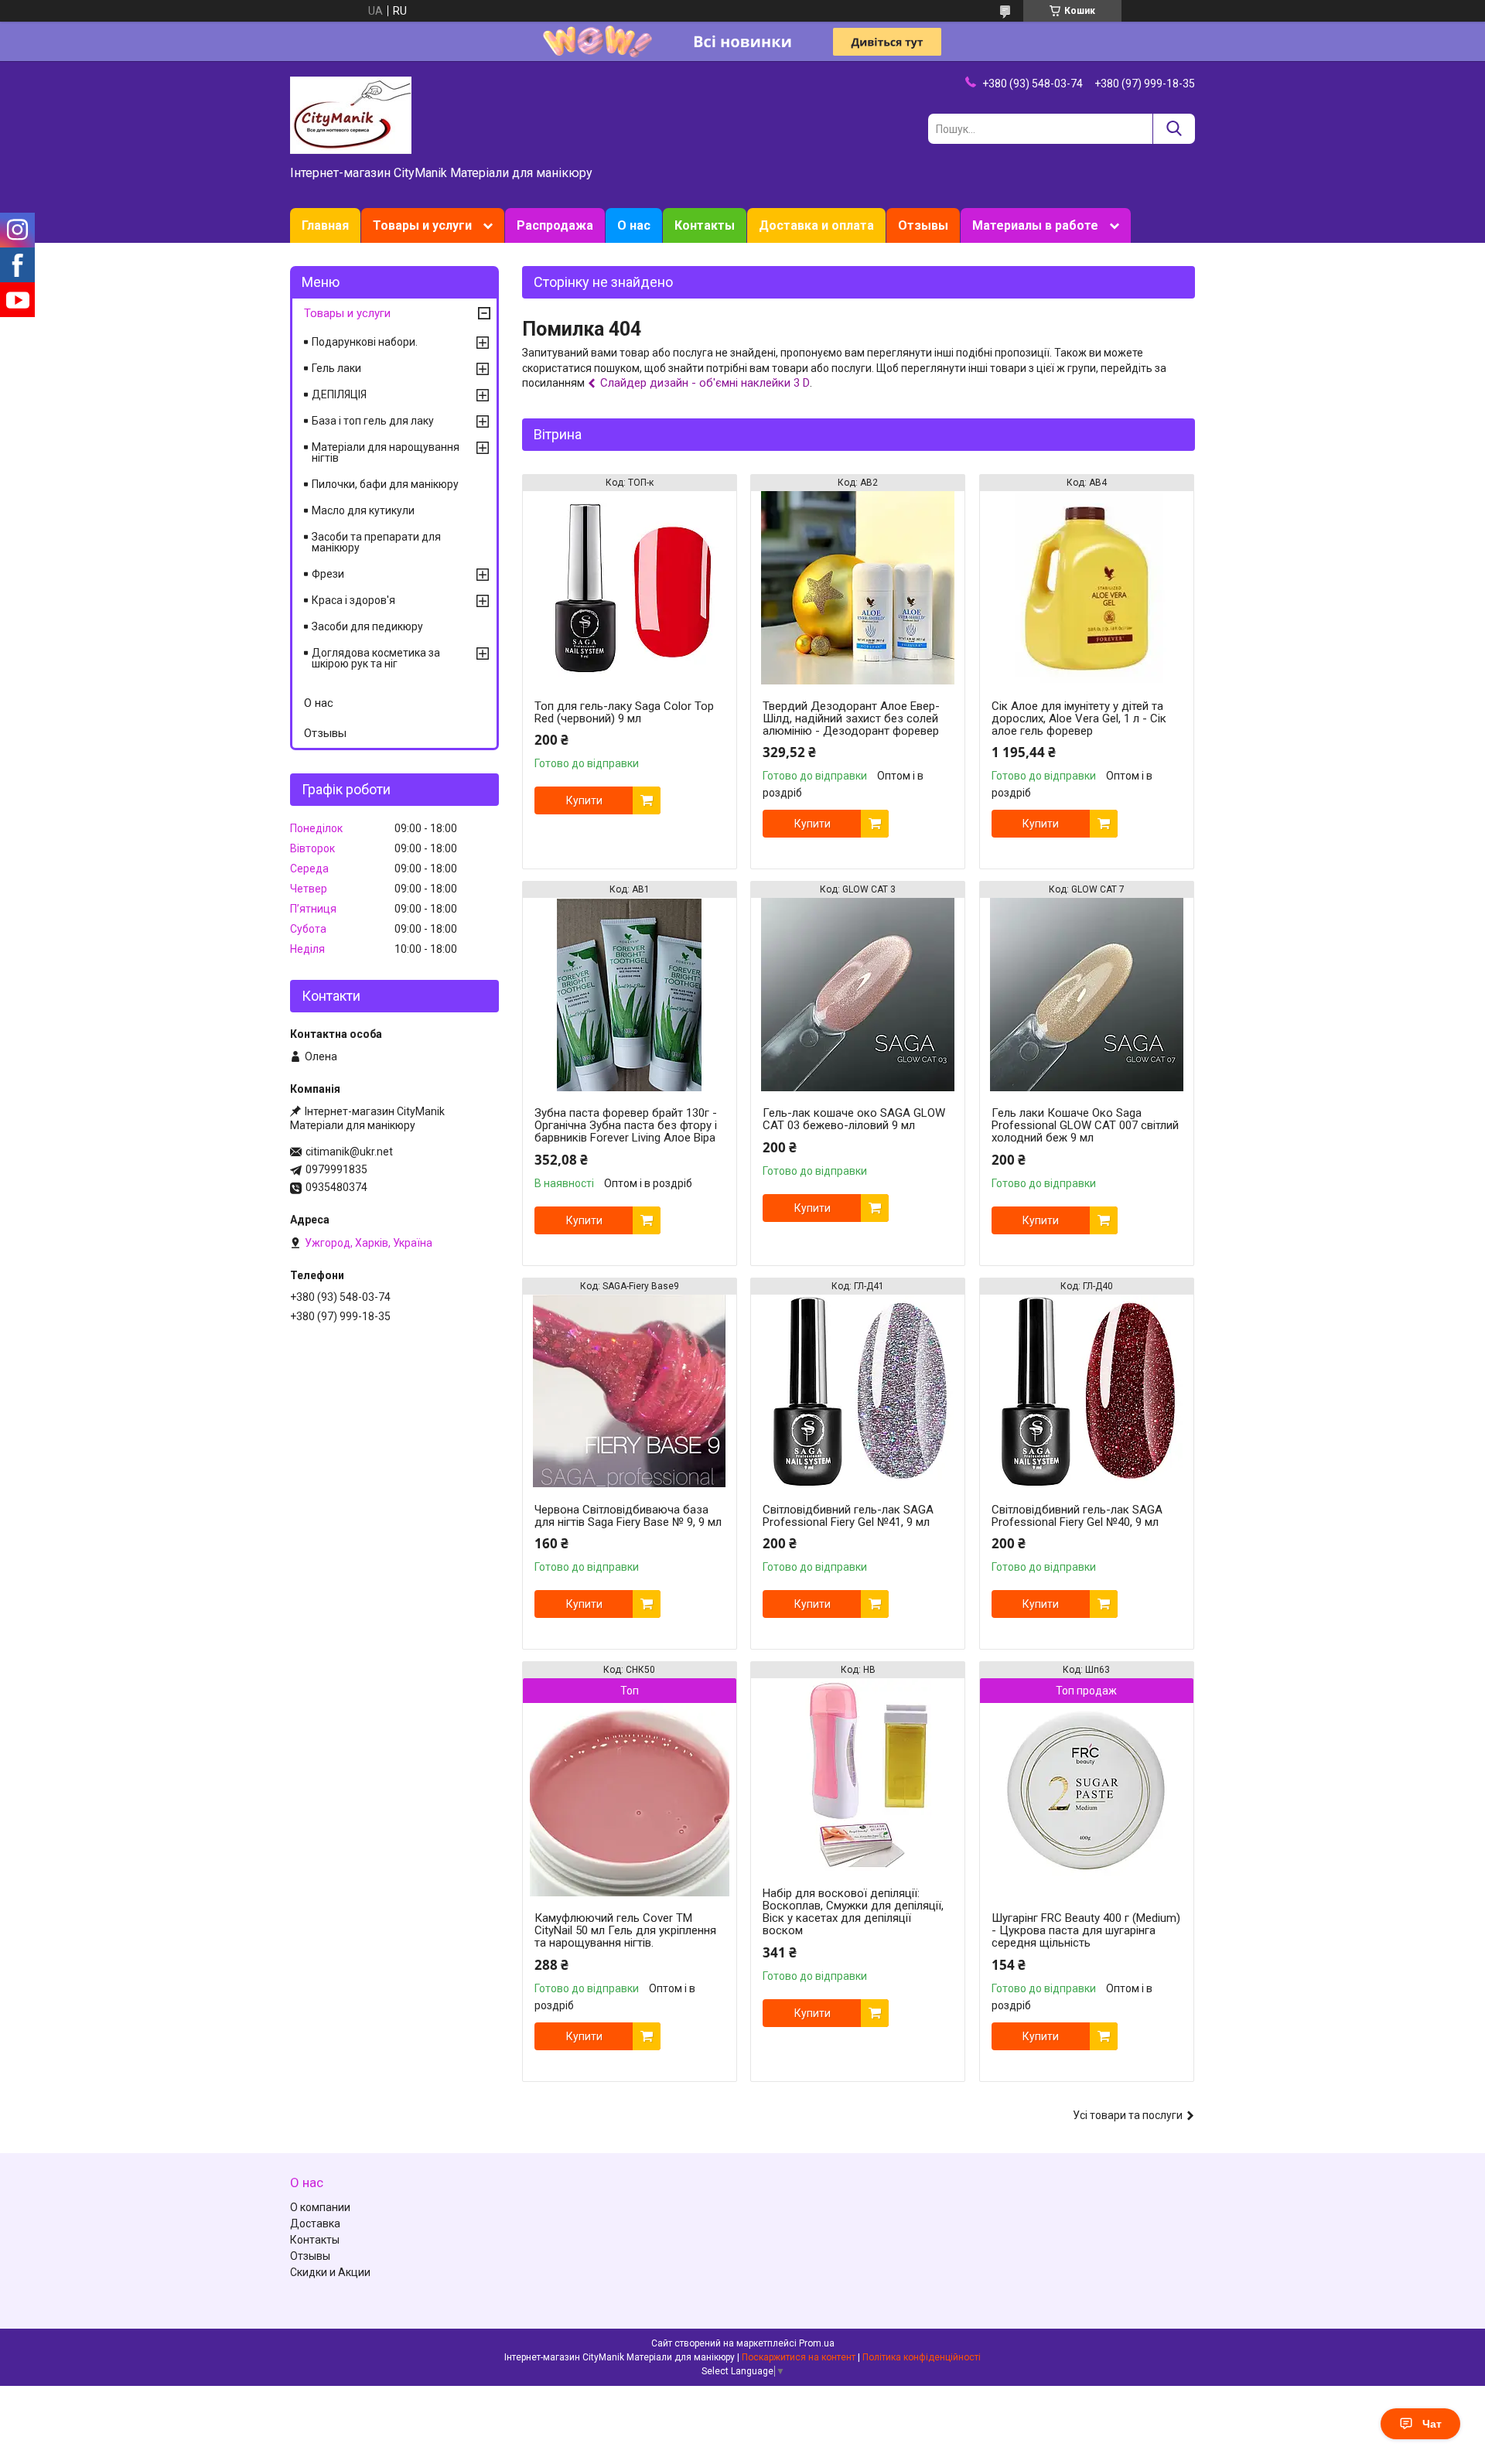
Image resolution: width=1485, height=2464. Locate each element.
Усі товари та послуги (1128, 2115)
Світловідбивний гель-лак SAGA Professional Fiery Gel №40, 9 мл (1077, 1516)
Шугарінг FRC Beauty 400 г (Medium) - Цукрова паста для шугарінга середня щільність (1086, 1930)
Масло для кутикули (363, 510)
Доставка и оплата (816, 225)
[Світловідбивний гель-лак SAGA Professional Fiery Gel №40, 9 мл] (1087, 1391)
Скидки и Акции (330, 2272)
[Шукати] (1174, 129)
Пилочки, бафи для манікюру (385, 484)
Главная (325, 225)
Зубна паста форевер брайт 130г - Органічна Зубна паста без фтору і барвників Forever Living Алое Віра (626, 1125)
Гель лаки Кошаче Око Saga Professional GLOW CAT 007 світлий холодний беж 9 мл (1085, 1125)
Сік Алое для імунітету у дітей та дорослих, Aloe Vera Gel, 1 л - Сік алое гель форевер (1079, 718)
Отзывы (923, 225)
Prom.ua (817, 2343)
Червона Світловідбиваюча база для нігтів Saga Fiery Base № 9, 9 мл (628, 1516)
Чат (1432, 2424)
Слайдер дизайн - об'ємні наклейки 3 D (705, 383)
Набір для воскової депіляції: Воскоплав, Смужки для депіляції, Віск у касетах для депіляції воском (853, 1912)
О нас (634, 225)
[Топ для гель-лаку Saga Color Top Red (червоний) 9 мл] (630, 588)
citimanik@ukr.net (349, 1152)
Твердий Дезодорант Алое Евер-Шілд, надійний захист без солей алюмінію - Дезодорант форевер (851, 718)
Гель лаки (336, 368)
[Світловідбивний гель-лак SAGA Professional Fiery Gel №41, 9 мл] (858, 1391)
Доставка (315, 2223)
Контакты (705, 225)
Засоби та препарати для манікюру (376, 542)
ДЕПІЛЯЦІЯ (339, 394)
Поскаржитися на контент (799, 2357)
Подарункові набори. (365, 342)
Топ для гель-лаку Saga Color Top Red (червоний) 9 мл (624, 712)
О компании (320, 2207)
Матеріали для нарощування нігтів (386, 452)
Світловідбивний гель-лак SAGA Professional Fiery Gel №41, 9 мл (848, 1516)
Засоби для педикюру (367, 626)
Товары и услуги (422, 225)
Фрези (328, 574)
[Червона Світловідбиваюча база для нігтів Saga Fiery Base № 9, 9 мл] (630, 1391)
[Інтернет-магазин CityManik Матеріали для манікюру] (351, 114)
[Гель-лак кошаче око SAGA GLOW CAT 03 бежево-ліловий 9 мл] (858, 995)
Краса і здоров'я (353, 600)
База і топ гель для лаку (373, 421)
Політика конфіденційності (922, 2357)
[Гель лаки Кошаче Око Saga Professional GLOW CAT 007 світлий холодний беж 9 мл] (1087, 995)
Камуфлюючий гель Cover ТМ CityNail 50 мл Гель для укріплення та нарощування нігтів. (625, 1930)
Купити (584, 800)
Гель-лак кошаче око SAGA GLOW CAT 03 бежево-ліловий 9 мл (854, 1119)
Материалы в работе (1035, 225)
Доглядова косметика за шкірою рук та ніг (376, 658)
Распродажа (555, 225)
